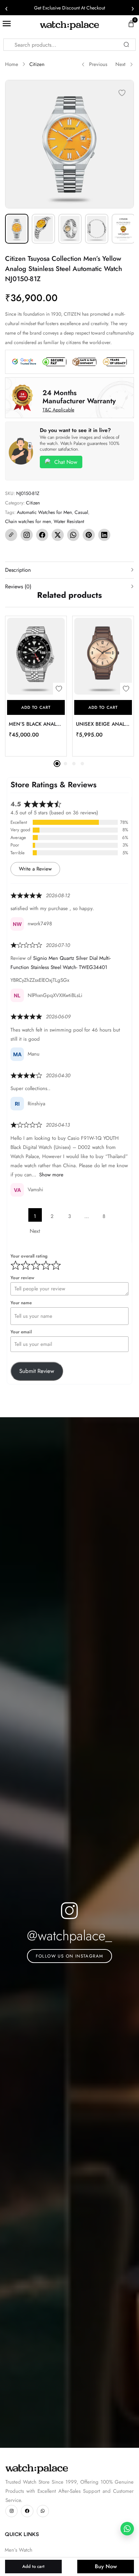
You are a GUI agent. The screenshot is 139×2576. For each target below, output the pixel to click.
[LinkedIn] (104, 535)
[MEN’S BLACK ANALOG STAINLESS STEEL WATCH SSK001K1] (36, 656)
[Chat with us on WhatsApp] (127, 2529)
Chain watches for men (28, 521)
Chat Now (66, 462)
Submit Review (37, 1371)
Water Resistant (69, 521)
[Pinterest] (89, 535)
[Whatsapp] (43, 2511)
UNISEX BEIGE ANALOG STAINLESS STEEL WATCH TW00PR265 (103, 724)
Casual (81, 512)
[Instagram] (27, 535)
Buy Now (106, 2566)
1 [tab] (57, 764)
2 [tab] (65, 764)
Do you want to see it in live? (75, 430)
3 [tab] (74, 764)
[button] (36, 707)
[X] (58, 535)
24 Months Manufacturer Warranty (79, 397)
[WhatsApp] (73, 535)
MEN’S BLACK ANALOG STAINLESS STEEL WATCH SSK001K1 (36, 724)
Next (120, 64)
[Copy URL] (11, 535)
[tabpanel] (36, 686)
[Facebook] (42, 535)
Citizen (37, 64)
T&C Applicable (58, 410)
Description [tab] (18, 570)
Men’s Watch (19, 2550)
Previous (98, 64)
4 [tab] (82, 764)
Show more (51, 1175)
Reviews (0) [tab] (18, 586)
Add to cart (33, 2566)
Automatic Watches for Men (44, 512)
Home (12, 64)
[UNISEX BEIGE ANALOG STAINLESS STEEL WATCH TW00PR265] (103, 656)
